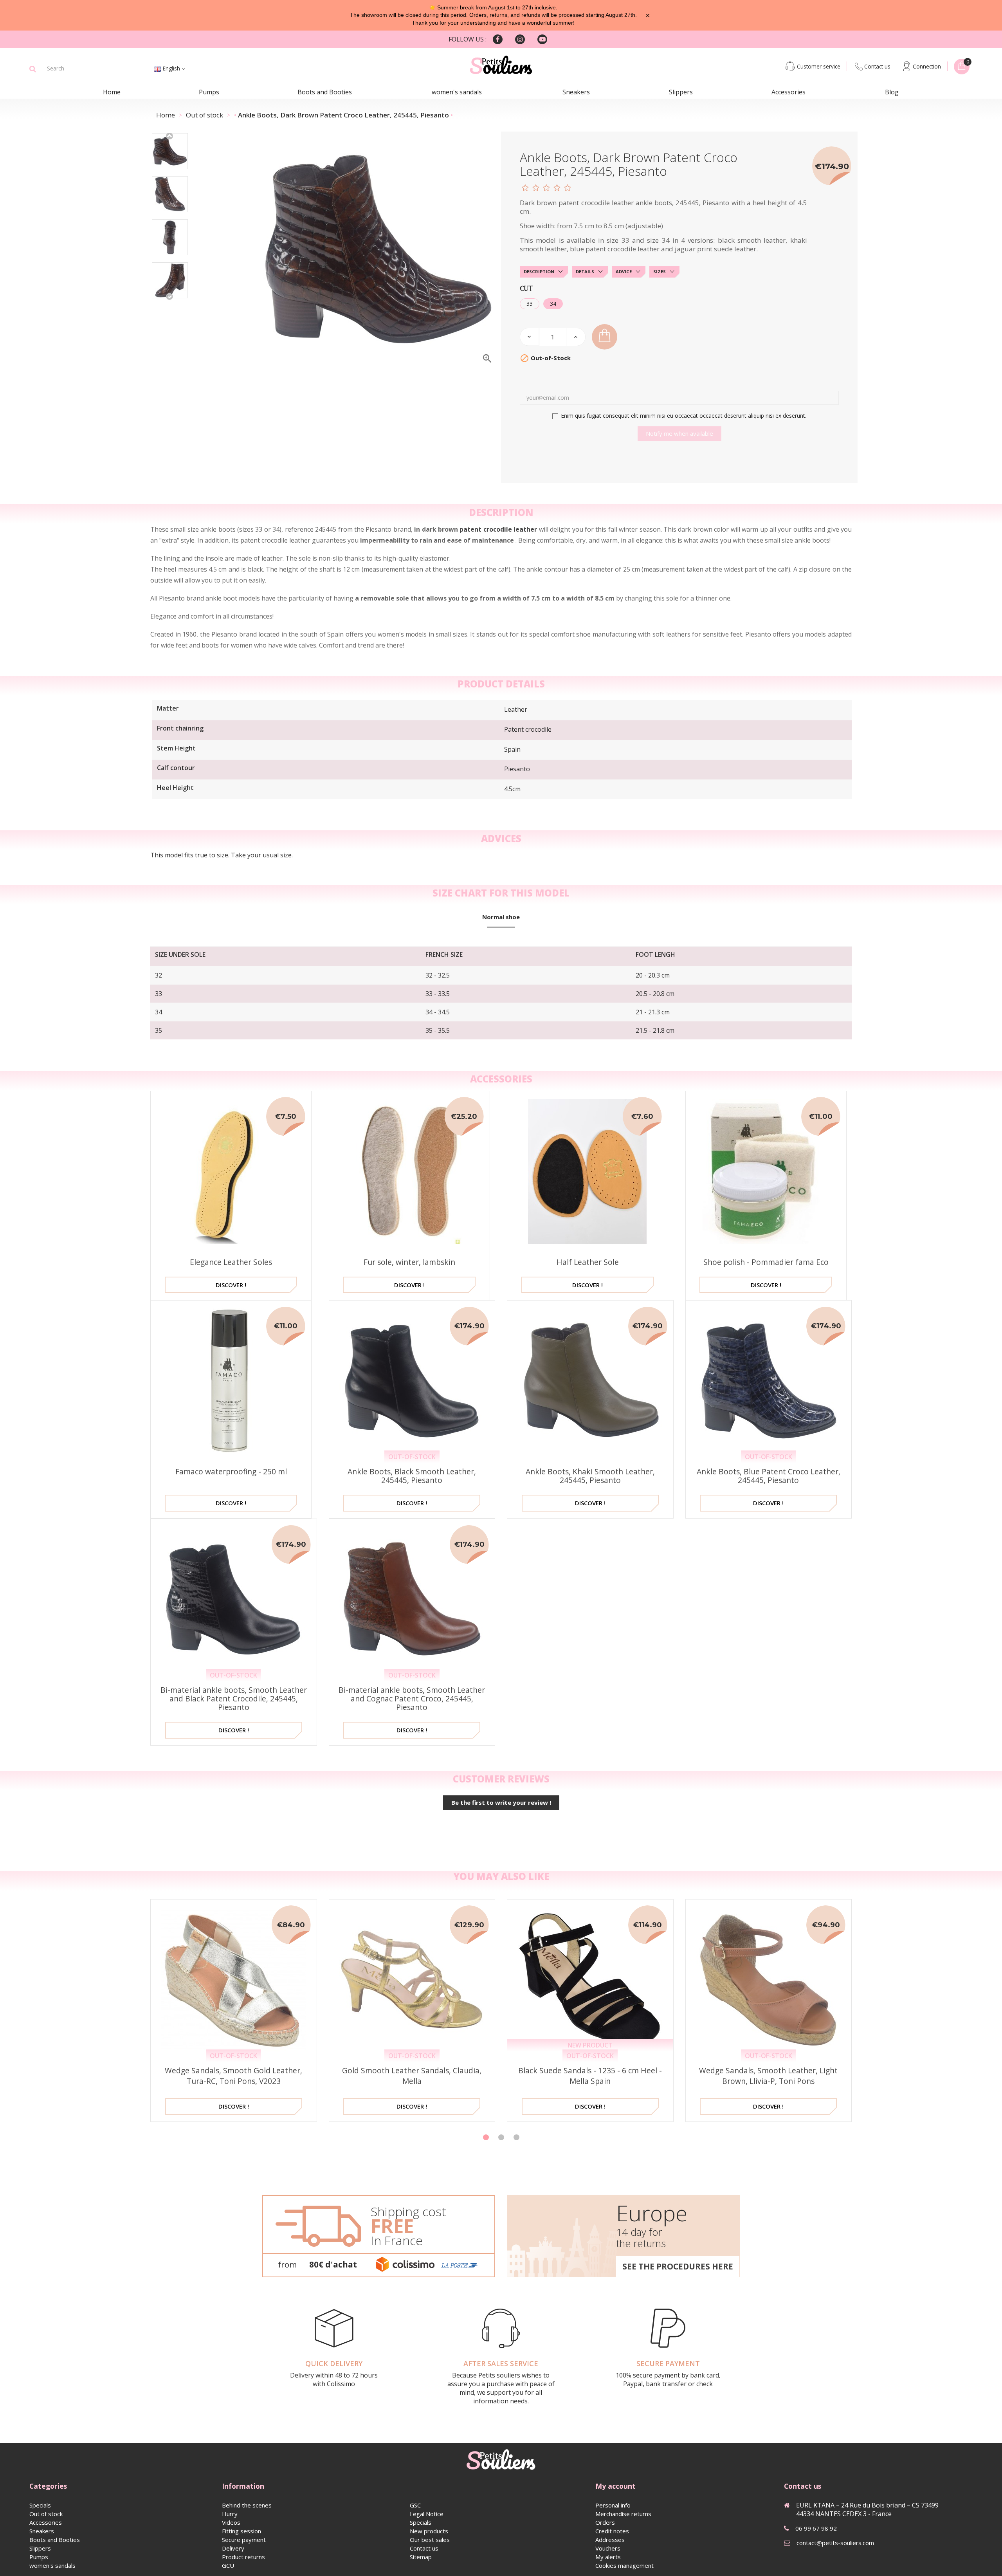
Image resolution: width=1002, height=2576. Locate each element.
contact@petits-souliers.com (835, 2543)
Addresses (610, 2540)
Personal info (613, 2505)
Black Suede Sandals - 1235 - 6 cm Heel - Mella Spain (590, 2076)
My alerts (608, 2557)
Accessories (788, 92)
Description (539, 271)
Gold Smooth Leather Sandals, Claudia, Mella (412, 2076)
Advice (624, 271)
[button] (486, 2137)
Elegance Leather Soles (231, 1262)
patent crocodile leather (498, 529)
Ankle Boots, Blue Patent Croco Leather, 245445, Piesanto (769, 1476)
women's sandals (457, 92)
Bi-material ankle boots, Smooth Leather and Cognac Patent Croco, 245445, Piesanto (412, 1698)
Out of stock (46, 2514)
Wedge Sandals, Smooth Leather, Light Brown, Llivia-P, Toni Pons (768, 2076)
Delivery (233, 2548)
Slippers (681, 92)
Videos (231, 2522)
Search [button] (33, 69)
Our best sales (430, 2540)
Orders (605, 2522)
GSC (415, 2505)
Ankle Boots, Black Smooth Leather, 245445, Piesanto (412, 1476)
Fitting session (241, 2531)
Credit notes (612, 2531)
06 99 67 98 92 (816, 2528)
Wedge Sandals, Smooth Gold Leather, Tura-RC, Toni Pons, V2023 (233, 2076)
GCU (228, 2565)
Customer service (819, 66)
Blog (892, 92)
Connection (927, 66)
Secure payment (244, 2540)
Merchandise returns (623, 2514)
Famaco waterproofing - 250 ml (231, 1471)
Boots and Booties (325, 92)
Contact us (877, 66)
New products (429, 2531)
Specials (40, 2505)
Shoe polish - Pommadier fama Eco (766, 1262)
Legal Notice (427, 2514)
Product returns (243, 2557)
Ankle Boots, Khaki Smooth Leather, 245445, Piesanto (590, 1476)
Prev (170, 135)
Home (112, 92)
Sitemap (421, 2557)
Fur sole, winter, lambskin (409, 1262)
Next (170, 296)
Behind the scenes (247, 2505)
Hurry (230, 2514)
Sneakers (576, 92)
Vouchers (608, 2548)
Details (585, 271)
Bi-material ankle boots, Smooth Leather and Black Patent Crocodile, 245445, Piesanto (234, 1698)
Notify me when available (679, 433)
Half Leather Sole (588, 1262)
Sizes (660, 271)
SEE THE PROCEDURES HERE (678, 2266)
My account (615, 2486)
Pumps (209, 92)
